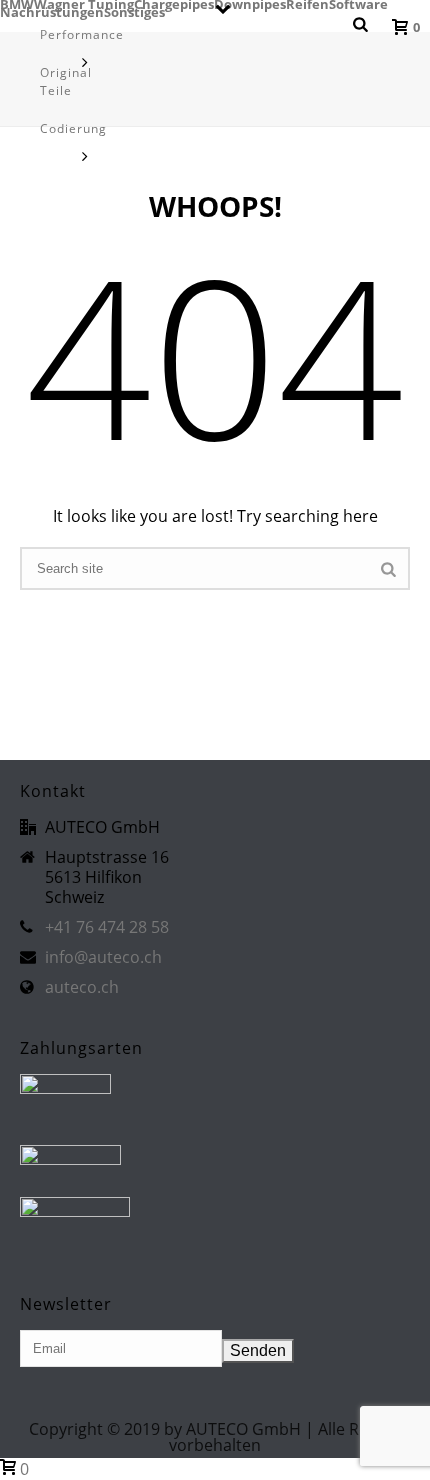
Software (358, 4)
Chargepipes (174, 4)
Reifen (307, 4)
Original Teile (66, 81)
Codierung (73, 128)
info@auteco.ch (103, 957)
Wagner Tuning (84, 4)
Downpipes (250, 4)
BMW (17, 4)
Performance (82, 34)
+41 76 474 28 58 (107, 927)
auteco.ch (82, 987)
